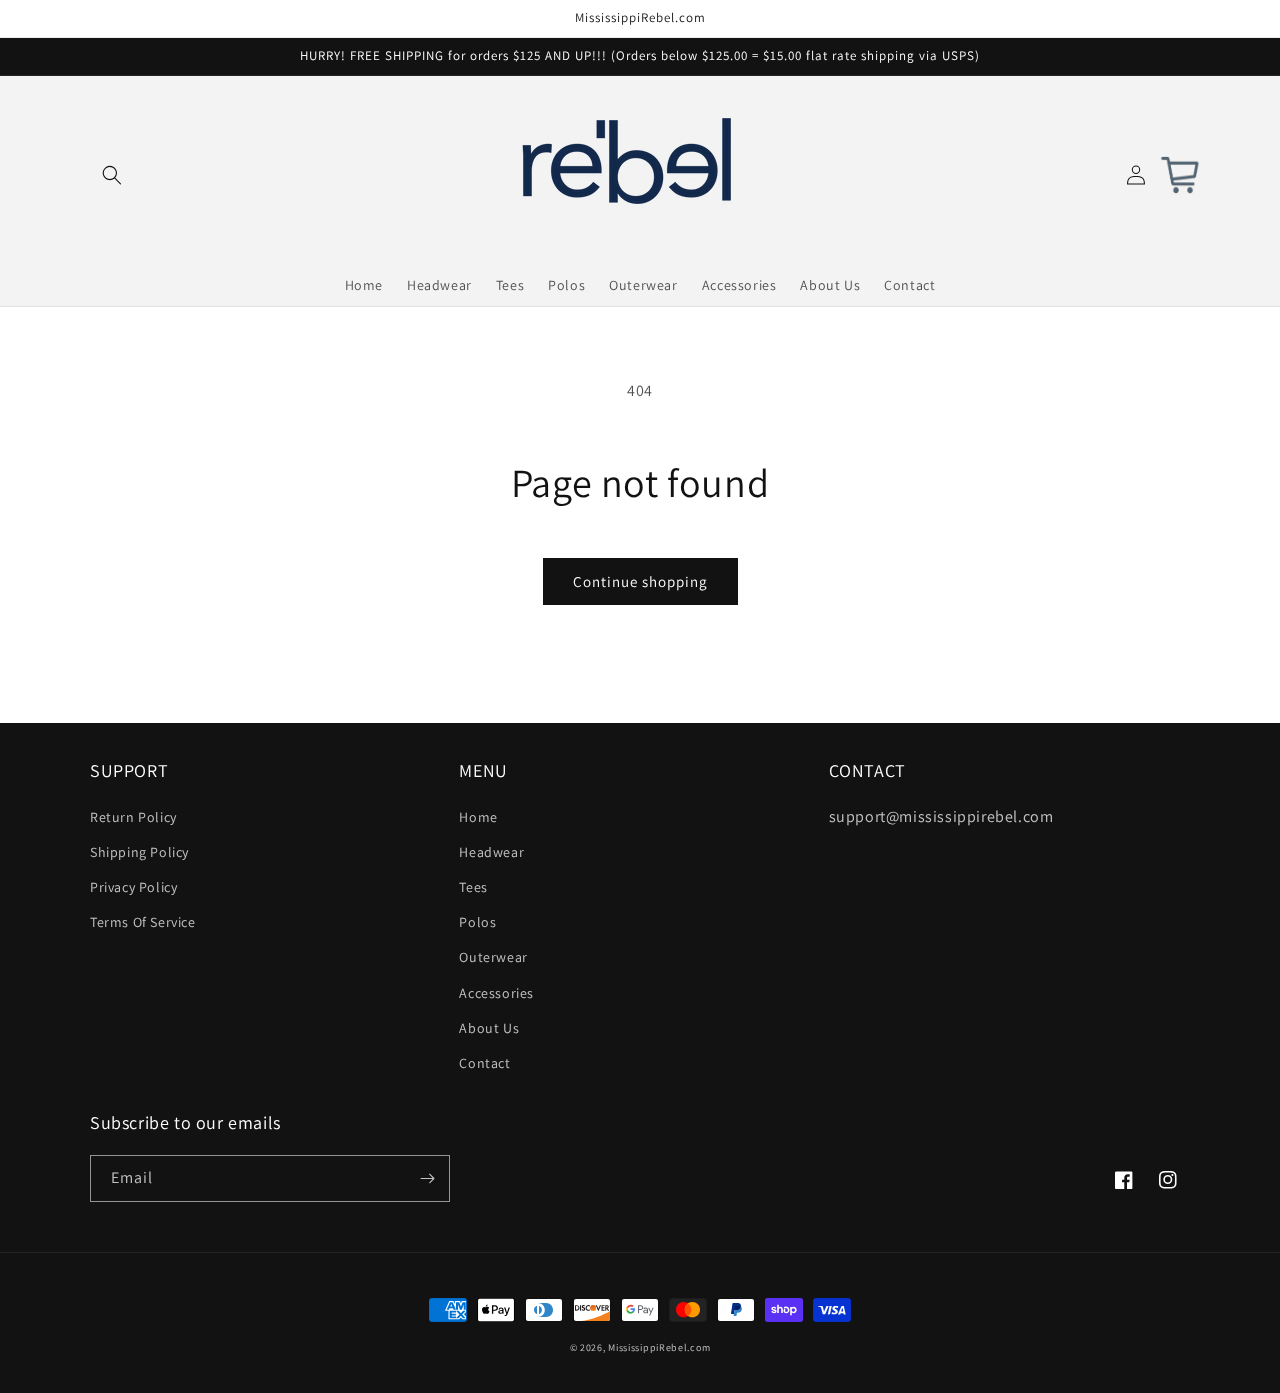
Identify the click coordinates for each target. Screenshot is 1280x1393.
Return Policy (133, 817)
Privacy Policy (133, 887)
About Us (489, 1028)
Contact (484, 1063)
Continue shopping (640, 581)
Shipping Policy (139, 852)
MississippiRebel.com (659, 1347)
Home (478, 817)
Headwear (491, 852)
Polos (477, 922)
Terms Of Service (143, 922)
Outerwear (493, 957)
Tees (473, 887)
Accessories (496, 993)
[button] (112, 175)
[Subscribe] (427, 1178)
